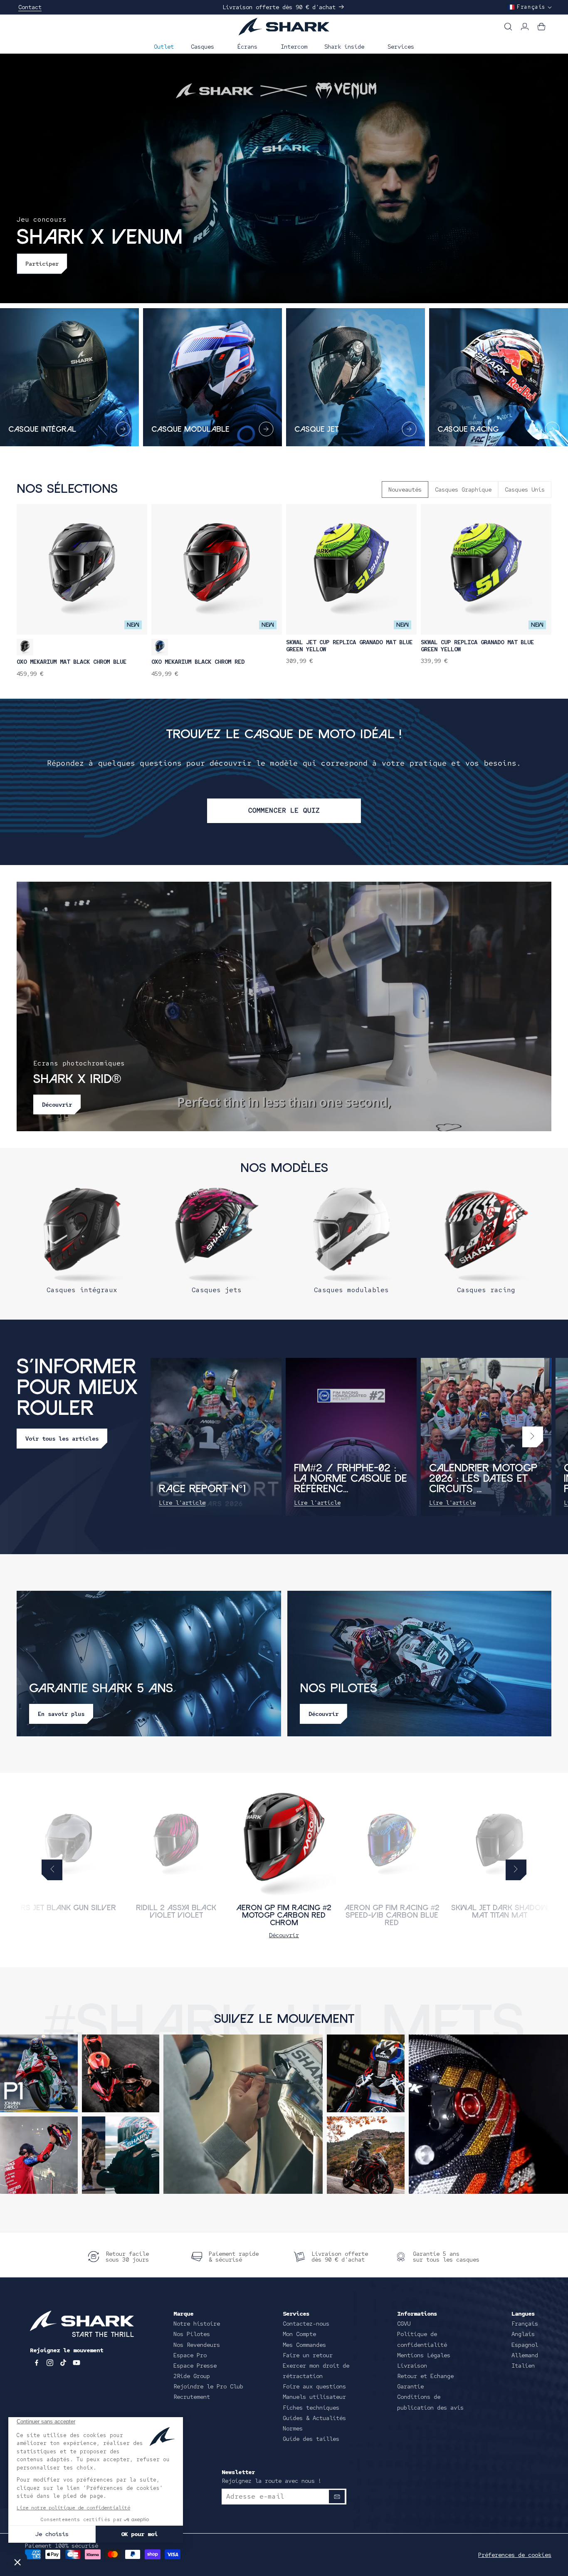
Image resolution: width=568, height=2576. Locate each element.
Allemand (525, 2355)
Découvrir (284, 1935)
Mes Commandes (304, 2345)
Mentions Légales (424, 2355)
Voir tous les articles (62, 1439)
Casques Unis (525, 489)
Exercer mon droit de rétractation (316, 2371)
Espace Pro (190, 2355)
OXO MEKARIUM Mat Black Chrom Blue (72, 662)
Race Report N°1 (202, 1489)
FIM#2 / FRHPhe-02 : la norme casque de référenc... (350, 1479)
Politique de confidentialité (422, 2339)
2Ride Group (192, 2376)
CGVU (404, 2324)
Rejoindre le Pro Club (208, 2386)
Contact (30, 7)
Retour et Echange (425, 2376)
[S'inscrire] (337, 2497)
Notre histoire (197, 2324)
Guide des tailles (311, 2439)
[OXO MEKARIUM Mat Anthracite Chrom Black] (25, 647)
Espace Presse (195, 2366)
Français (525, 2324)
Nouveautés (405, 489)
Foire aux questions (314, 2386)
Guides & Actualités (314, 2418)
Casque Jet (316, 430)
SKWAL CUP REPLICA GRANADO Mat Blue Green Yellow (477, 646)
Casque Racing (468, 430)
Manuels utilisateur (314, 2397)
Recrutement (192, 2397)
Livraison (412, 2366)
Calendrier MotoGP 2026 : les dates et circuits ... (483, 1479)
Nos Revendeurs (197, 2345)
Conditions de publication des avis (430, 2402)
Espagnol (525, 2345)
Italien (523, 2366)
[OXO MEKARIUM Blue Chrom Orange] (160, 647)
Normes (293, 2428)
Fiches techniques (311, 2408)
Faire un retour (308, 2355)
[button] (206, 46)
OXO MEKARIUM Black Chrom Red (198, 662)
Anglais (523, 2334)
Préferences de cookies (515, 2555)
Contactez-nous (306, 2324)
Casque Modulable (190, 430)
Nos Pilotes (192, 2334)
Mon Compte (299, 2334)
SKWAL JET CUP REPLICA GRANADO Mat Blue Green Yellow (349, 646)
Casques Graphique (463, 489)
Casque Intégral (42, 430)
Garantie (410, 2386)
